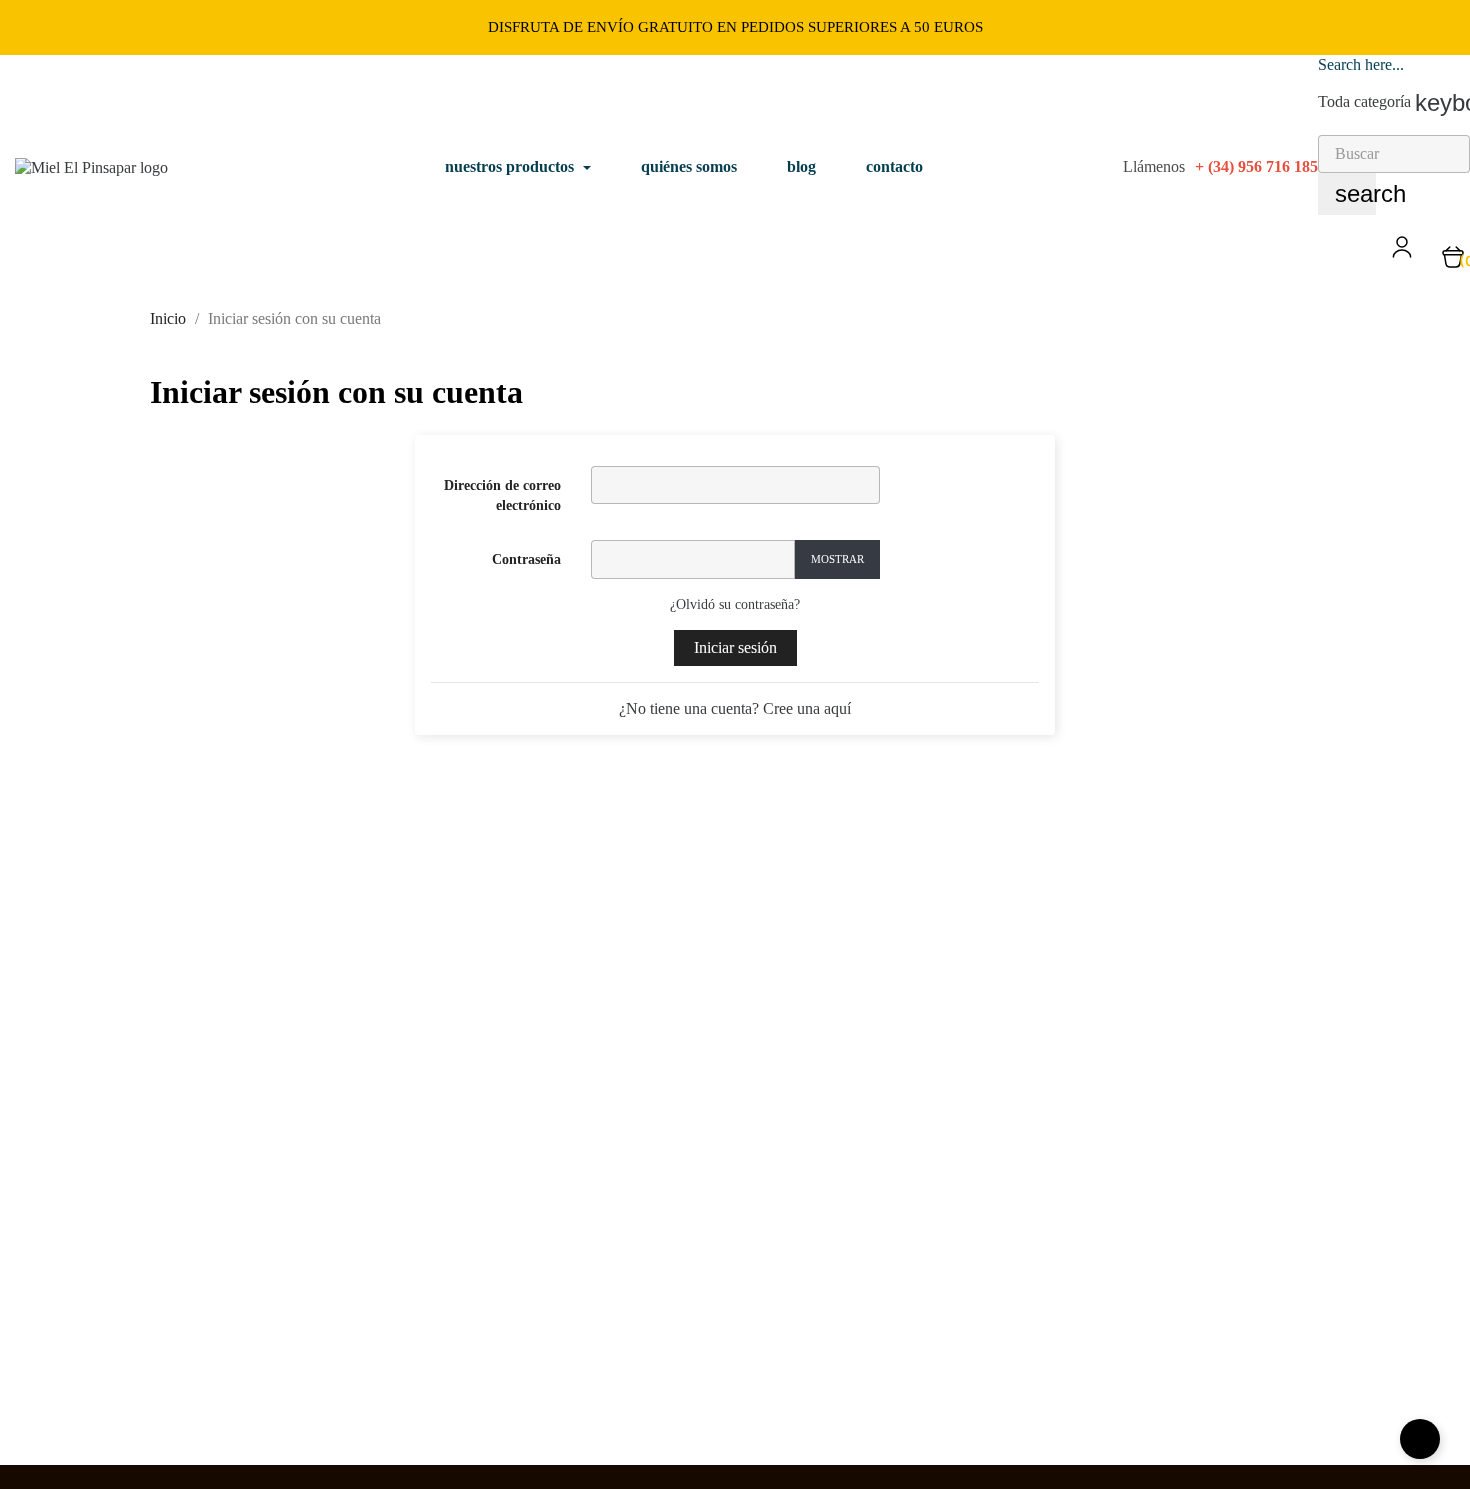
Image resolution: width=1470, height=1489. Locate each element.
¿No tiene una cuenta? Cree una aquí (735, 708)
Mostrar (837, 559)
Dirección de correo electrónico (502, 495)
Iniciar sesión (735, 647)
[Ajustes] (1402, 253)
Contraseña (526, 559)
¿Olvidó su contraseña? (735, 604)
